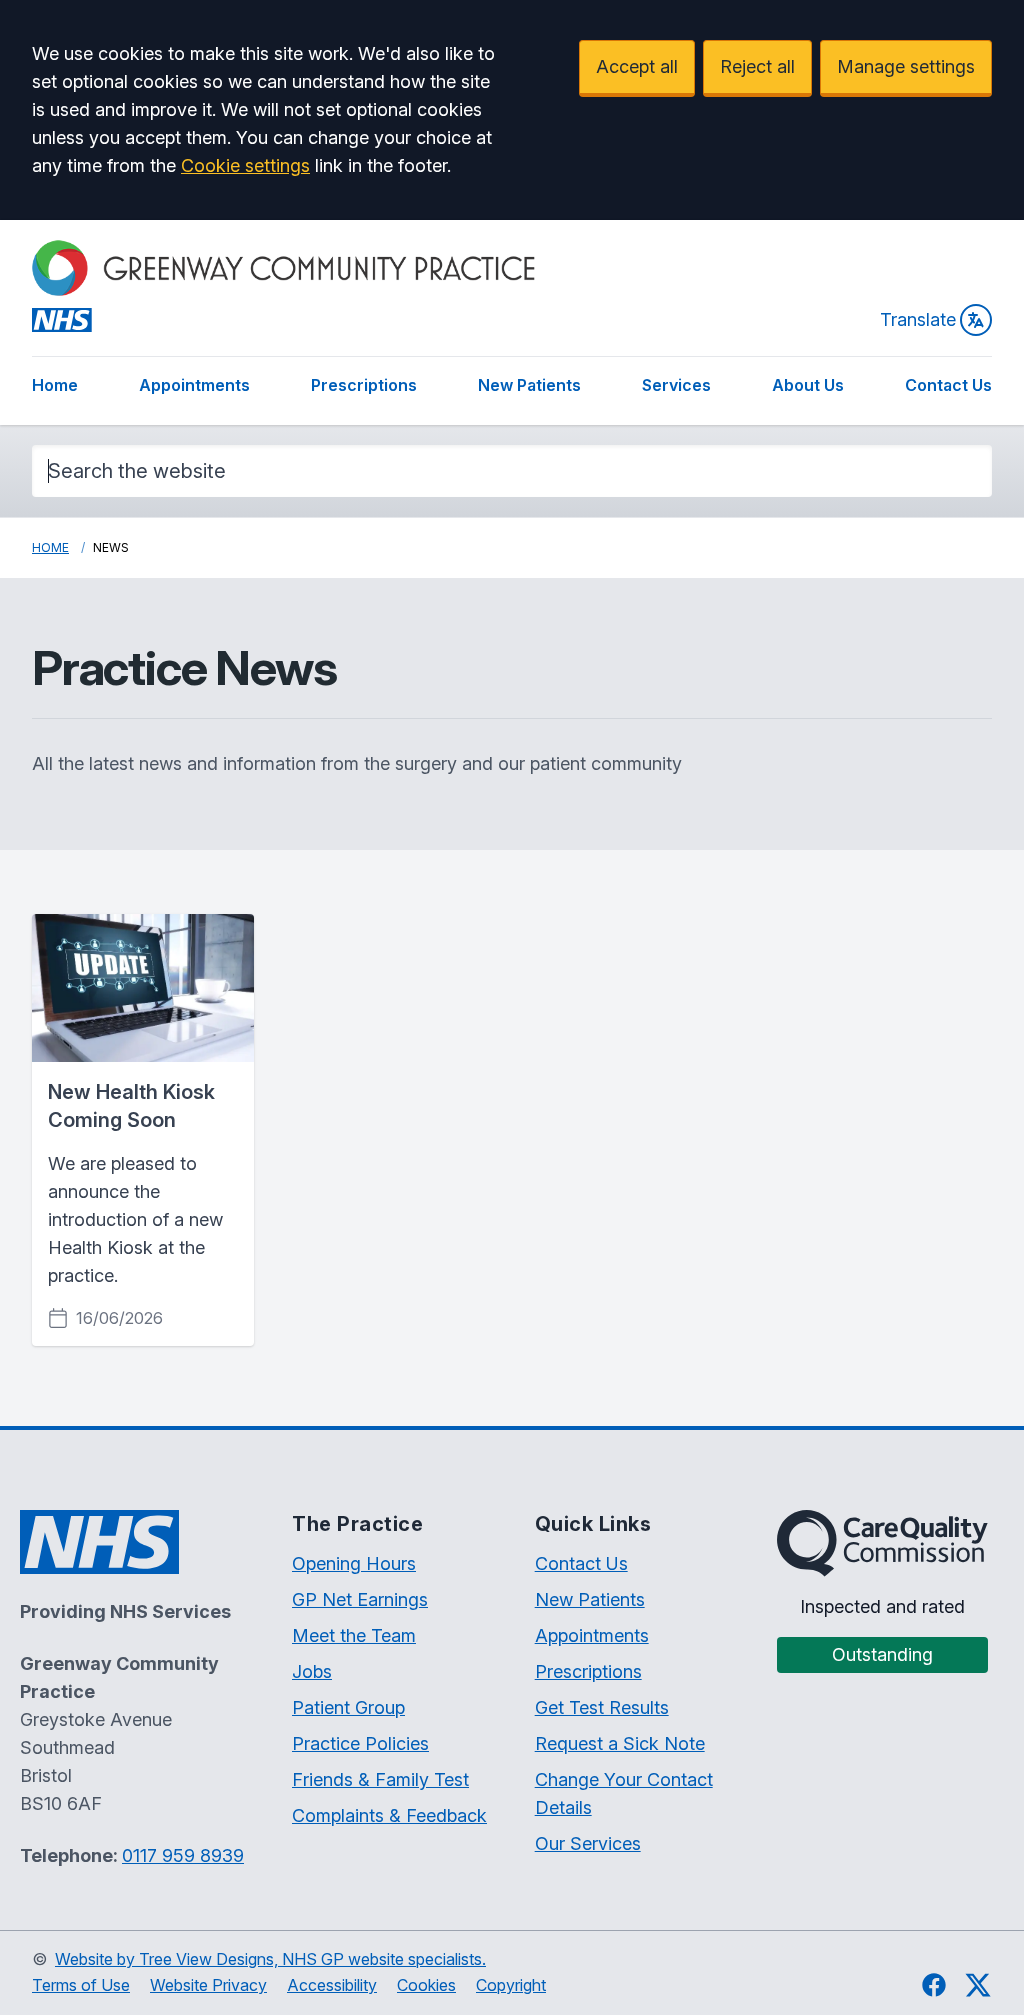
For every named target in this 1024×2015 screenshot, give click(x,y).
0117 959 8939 (183, 1855)
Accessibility (332, 1985)
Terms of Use (81, 1985)
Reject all (757, 66)
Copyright (511, 1985)
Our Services (588, 1843)
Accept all (637, 66)
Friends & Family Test (380, 1779)
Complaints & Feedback (389, 1815)
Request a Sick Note (620, 1743)
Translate (918, 319)
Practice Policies (360, 1743)
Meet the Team (354, 1635)
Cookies (426, 1985)
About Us (808, 385)
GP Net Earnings (360, 1599)
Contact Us (948, 385)
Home (55, 385)
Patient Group (348, 1707)
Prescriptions (364, 385)
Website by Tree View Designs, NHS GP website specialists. (270, 1959)
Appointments (194, 385)
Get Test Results (602, 1707)
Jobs (312, 1671)
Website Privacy (208, 1985)
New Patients (529, 385)
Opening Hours (354, 1563)
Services (676, 385)
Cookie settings (245, 165)
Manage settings (906, 66)
